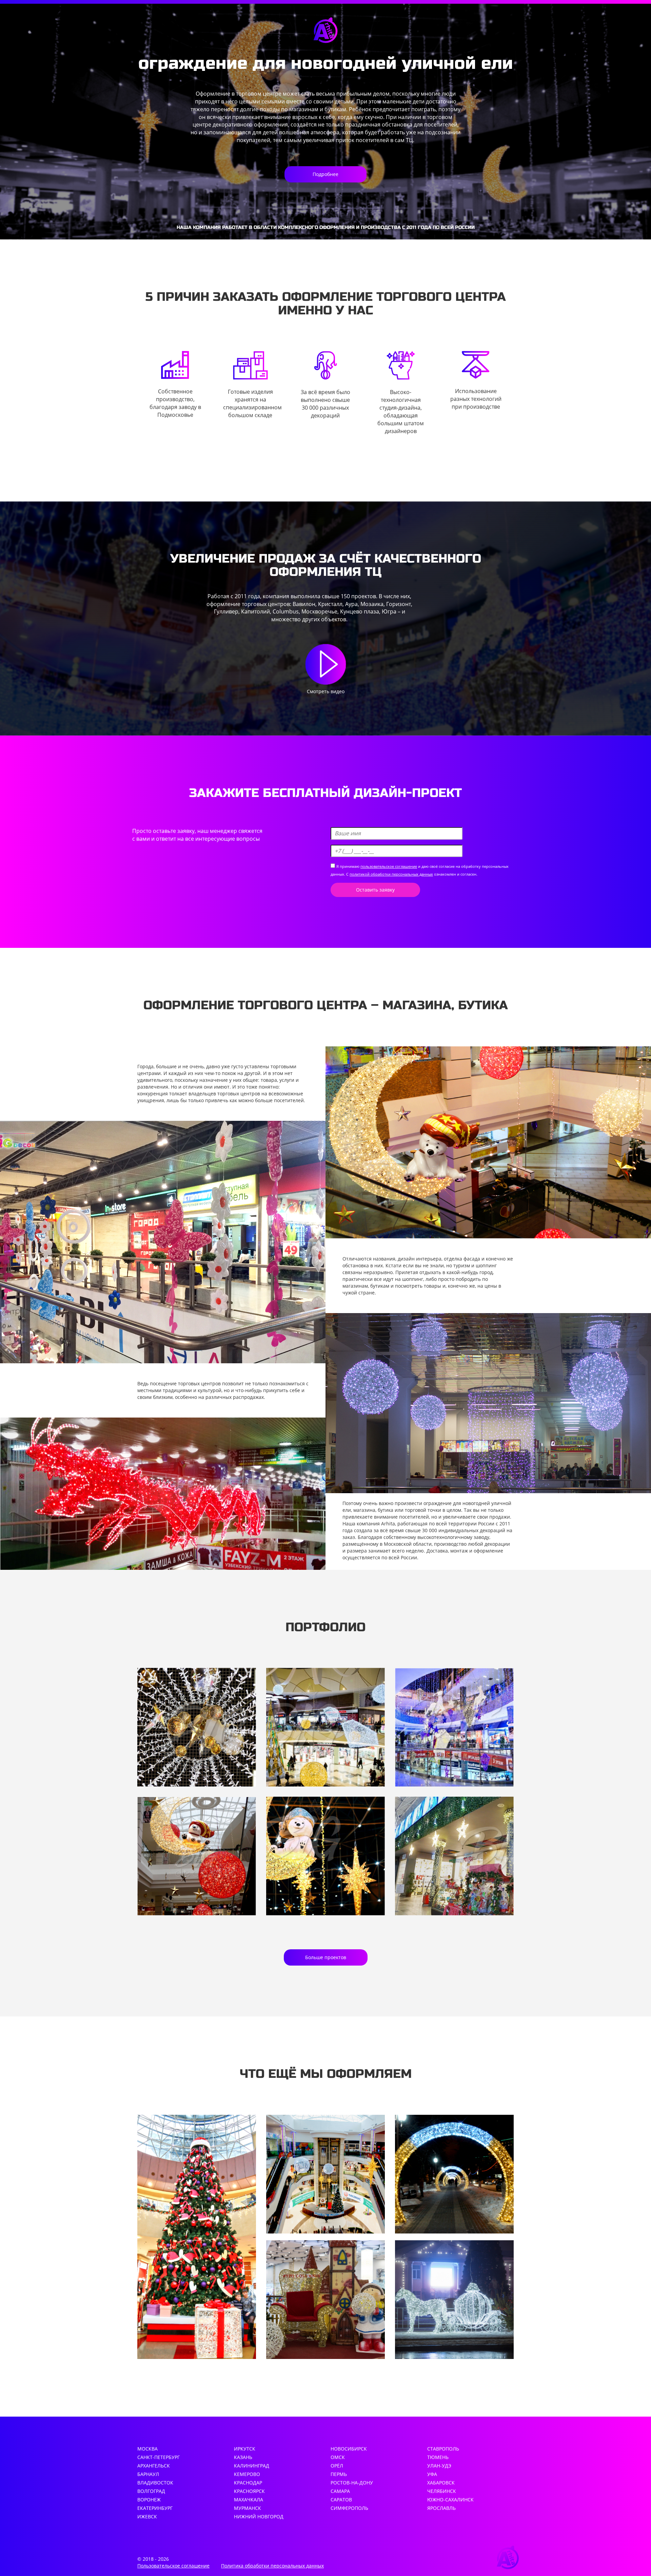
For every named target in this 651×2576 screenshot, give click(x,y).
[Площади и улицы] (454, 2300)
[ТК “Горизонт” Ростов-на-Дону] (197, 1856)
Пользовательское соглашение (173, 2566)
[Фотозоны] (325, 2300)
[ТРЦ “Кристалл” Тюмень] (325, 1727)
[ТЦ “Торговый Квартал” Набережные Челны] (454, 1727)
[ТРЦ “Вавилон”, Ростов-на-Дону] (197, 1727)
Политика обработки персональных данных (272, 2566)
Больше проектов (326, 1957)
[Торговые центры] (325, 2174)
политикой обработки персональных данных (391, 874)
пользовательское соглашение (389, 866)
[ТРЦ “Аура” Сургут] (325, 1856)
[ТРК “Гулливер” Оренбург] (454, 1856)
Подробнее (325, 174)
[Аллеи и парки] (454, 2174)
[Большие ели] (197, 2237)
